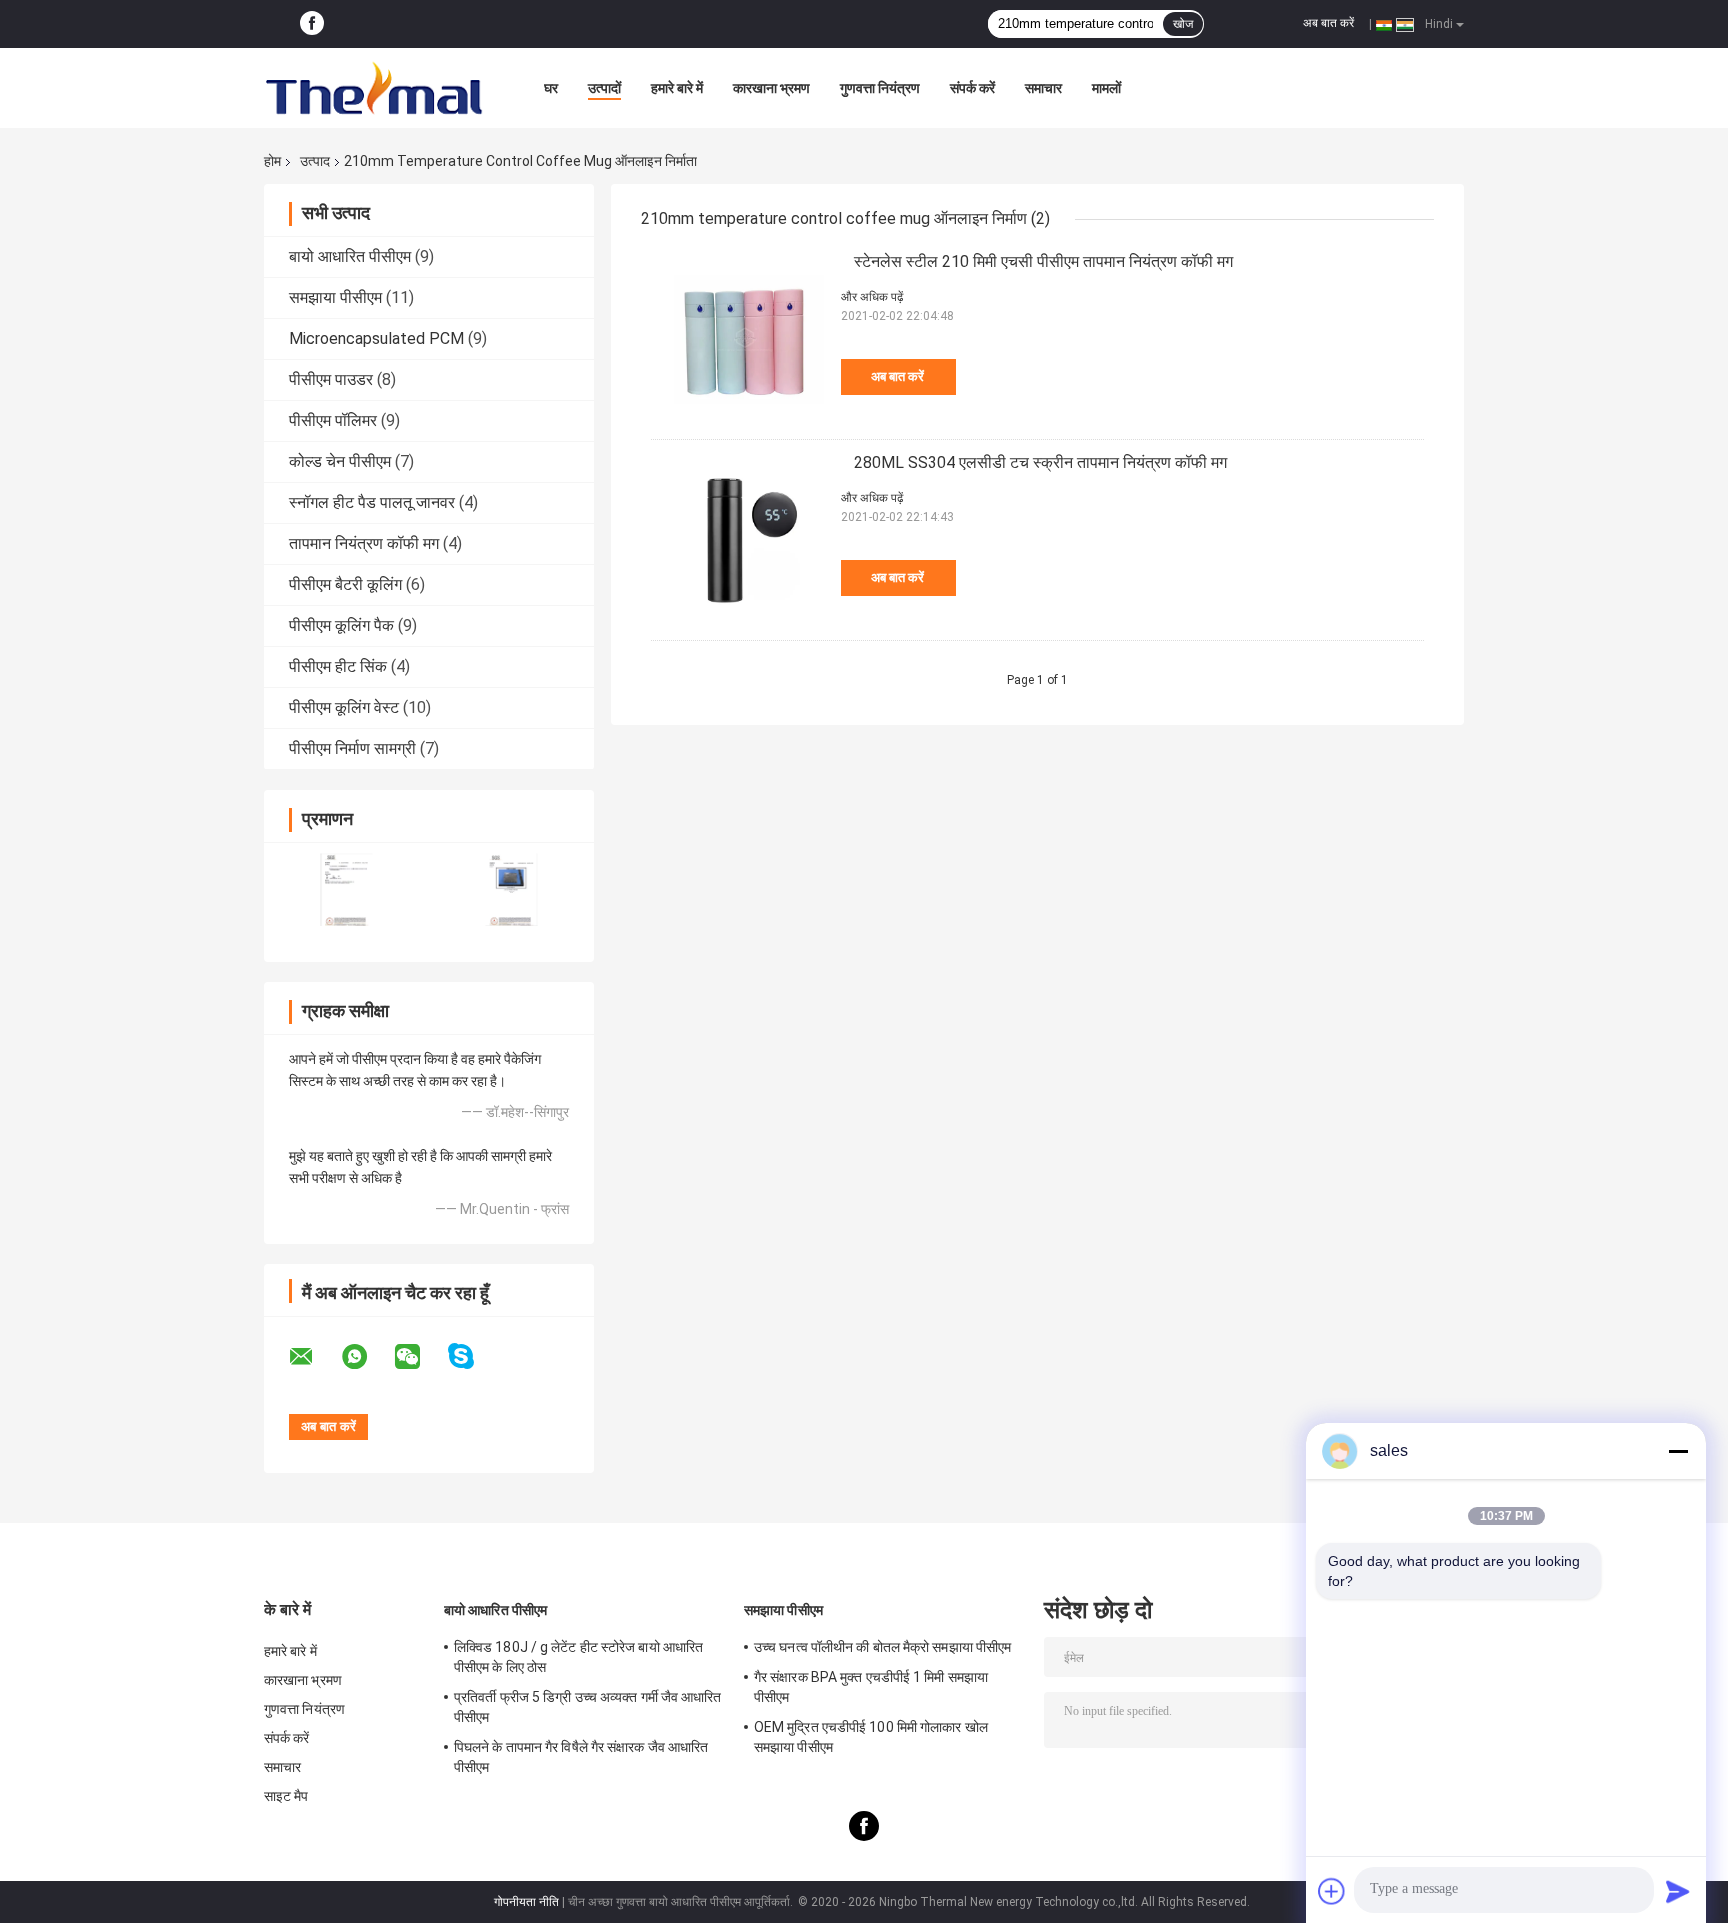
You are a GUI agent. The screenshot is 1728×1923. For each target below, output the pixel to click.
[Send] (1678, 1891)
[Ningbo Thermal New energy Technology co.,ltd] (374, 88)
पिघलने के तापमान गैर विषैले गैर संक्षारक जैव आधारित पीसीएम (581, 1757)
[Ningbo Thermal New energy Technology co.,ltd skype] (473, 1356)
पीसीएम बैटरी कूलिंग (345, 584)
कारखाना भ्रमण (771, 88)
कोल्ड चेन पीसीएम (340, 461)
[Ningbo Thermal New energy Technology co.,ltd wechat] (420, 1357)
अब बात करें (1328, 23)
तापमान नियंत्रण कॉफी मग (364, 543)
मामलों (1106, 88)
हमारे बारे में (677, 88)
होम (272, 161)
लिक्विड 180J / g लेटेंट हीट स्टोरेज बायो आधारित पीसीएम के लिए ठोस (578, 1657)
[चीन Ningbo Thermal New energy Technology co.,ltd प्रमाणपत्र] (346, 889)
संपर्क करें (972, 88)
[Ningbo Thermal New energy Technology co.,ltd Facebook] (312, 24)
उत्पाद (315, 161)
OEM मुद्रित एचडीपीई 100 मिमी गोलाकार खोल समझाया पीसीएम (871, 1737)
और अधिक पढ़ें (872, 297)
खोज (1183, 24)
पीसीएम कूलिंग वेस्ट (344, 707)
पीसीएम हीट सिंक (338, 666)
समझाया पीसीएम (335, 297)
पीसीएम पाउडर (331, 379)
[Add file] (1332, 1891)
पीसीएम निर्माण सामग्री (352, 748)
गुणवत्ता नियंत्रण (880, 88)
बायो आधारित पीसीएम (350, 256)
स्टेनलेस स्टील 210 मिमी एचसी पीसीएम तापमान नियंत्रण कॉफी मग (1043, 261)
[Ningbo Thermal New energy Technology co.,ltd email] (314, 1357)
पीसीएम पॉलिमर (333, 420)
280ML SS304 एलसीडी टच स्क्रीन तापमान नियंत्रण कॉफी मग (1040, 462)
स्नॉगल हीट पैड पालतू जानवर (372, 502)
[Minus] (1678, 1451)
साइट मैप (286, 1796)
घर (551, 88)
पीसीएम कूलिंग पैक (341, 625)
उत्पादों (604, 88)
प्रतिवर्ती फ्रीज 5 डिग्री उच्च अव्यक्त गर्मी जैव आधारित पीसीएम (588, 1707)
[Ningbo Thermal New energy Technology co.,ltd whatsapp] (367, 1357)
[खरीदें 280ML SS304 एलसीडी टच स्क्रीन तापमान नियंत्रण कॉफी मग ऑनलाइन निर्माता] (741, 540)
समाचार (1043, 88)
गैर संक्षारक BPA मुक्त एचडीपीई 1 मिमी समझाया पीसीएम (871, 1687)
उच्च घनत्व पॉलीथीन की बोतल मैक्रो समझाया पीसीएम (882, 1647)
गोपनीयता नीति (526, 1902)
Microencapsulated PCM (376, 338)
